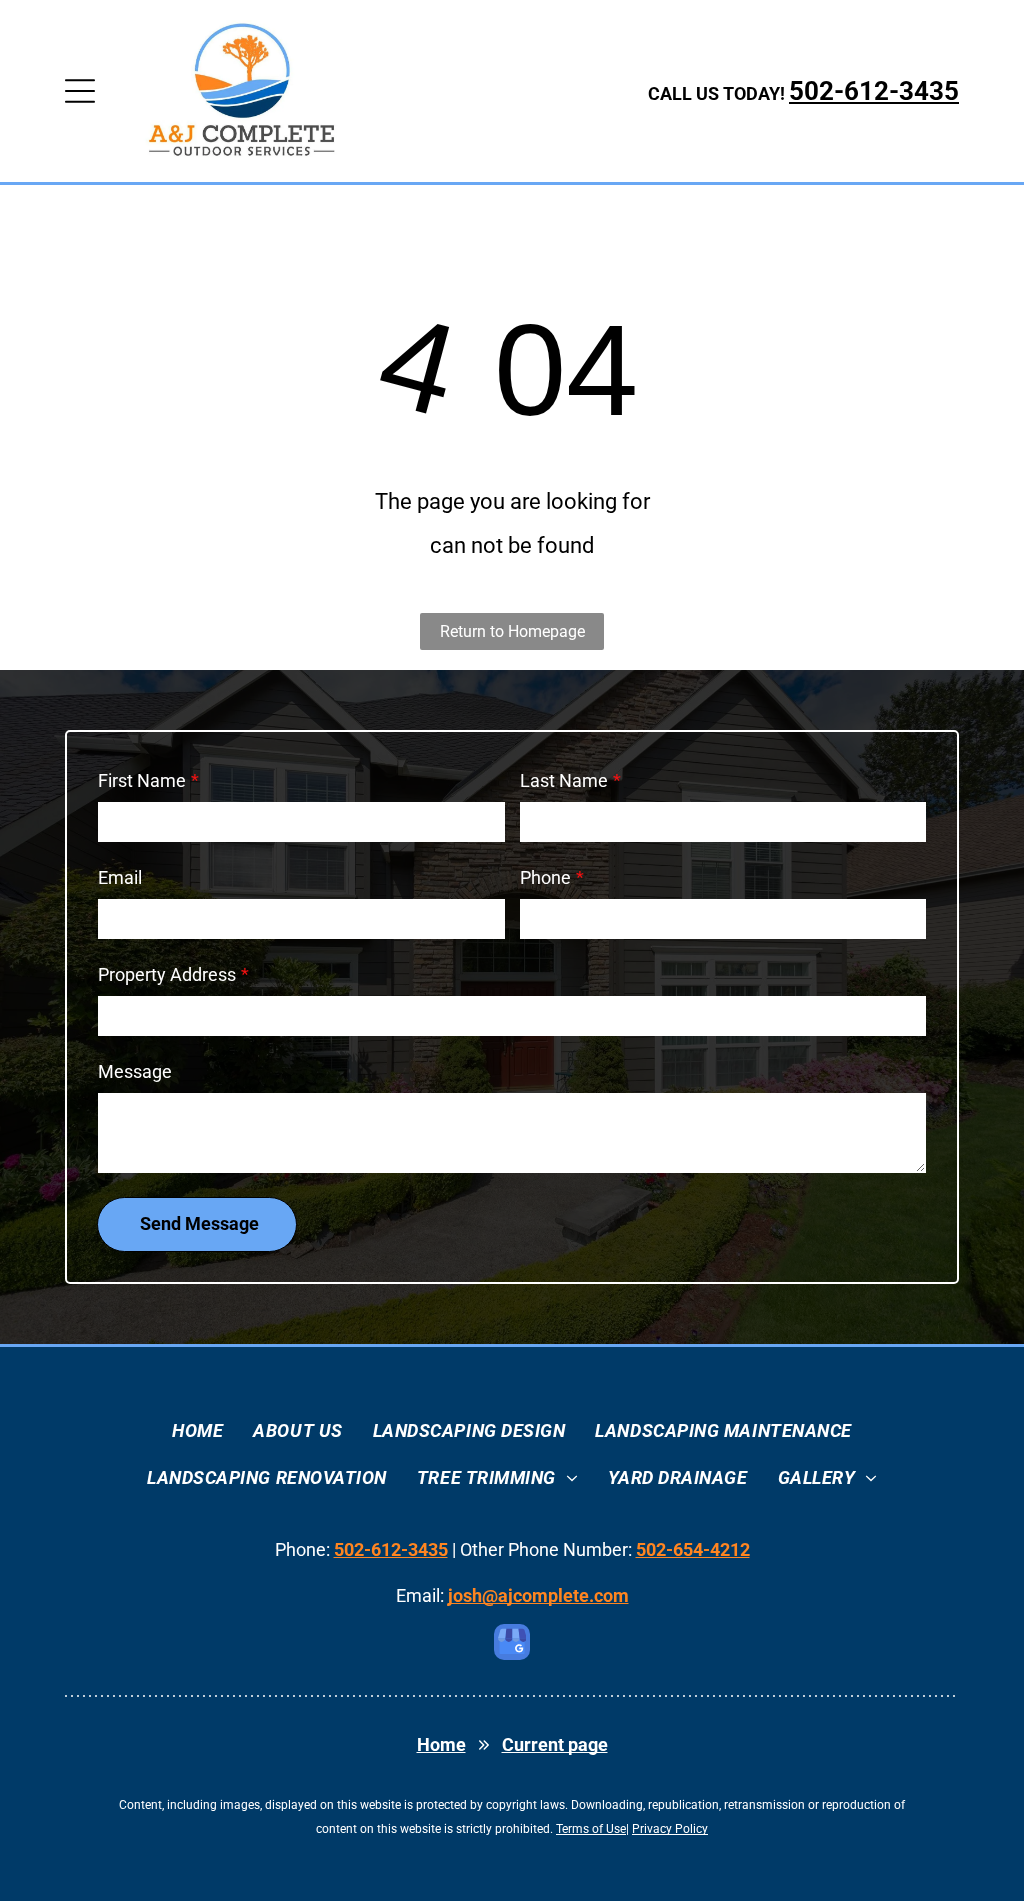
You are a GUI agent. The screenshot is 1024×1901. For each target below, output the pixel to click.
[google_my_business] (512, 1644)
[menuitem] (197, 1430)
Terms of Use (591, 1829)
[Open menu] (80, 91)
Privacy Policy (670, 1829)
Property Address (167, 974)
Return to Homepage (512, 631)
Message (135, 1071)
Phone (545, 877)
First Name (142, 780)
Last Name (564, 780)
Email (120, 877)
